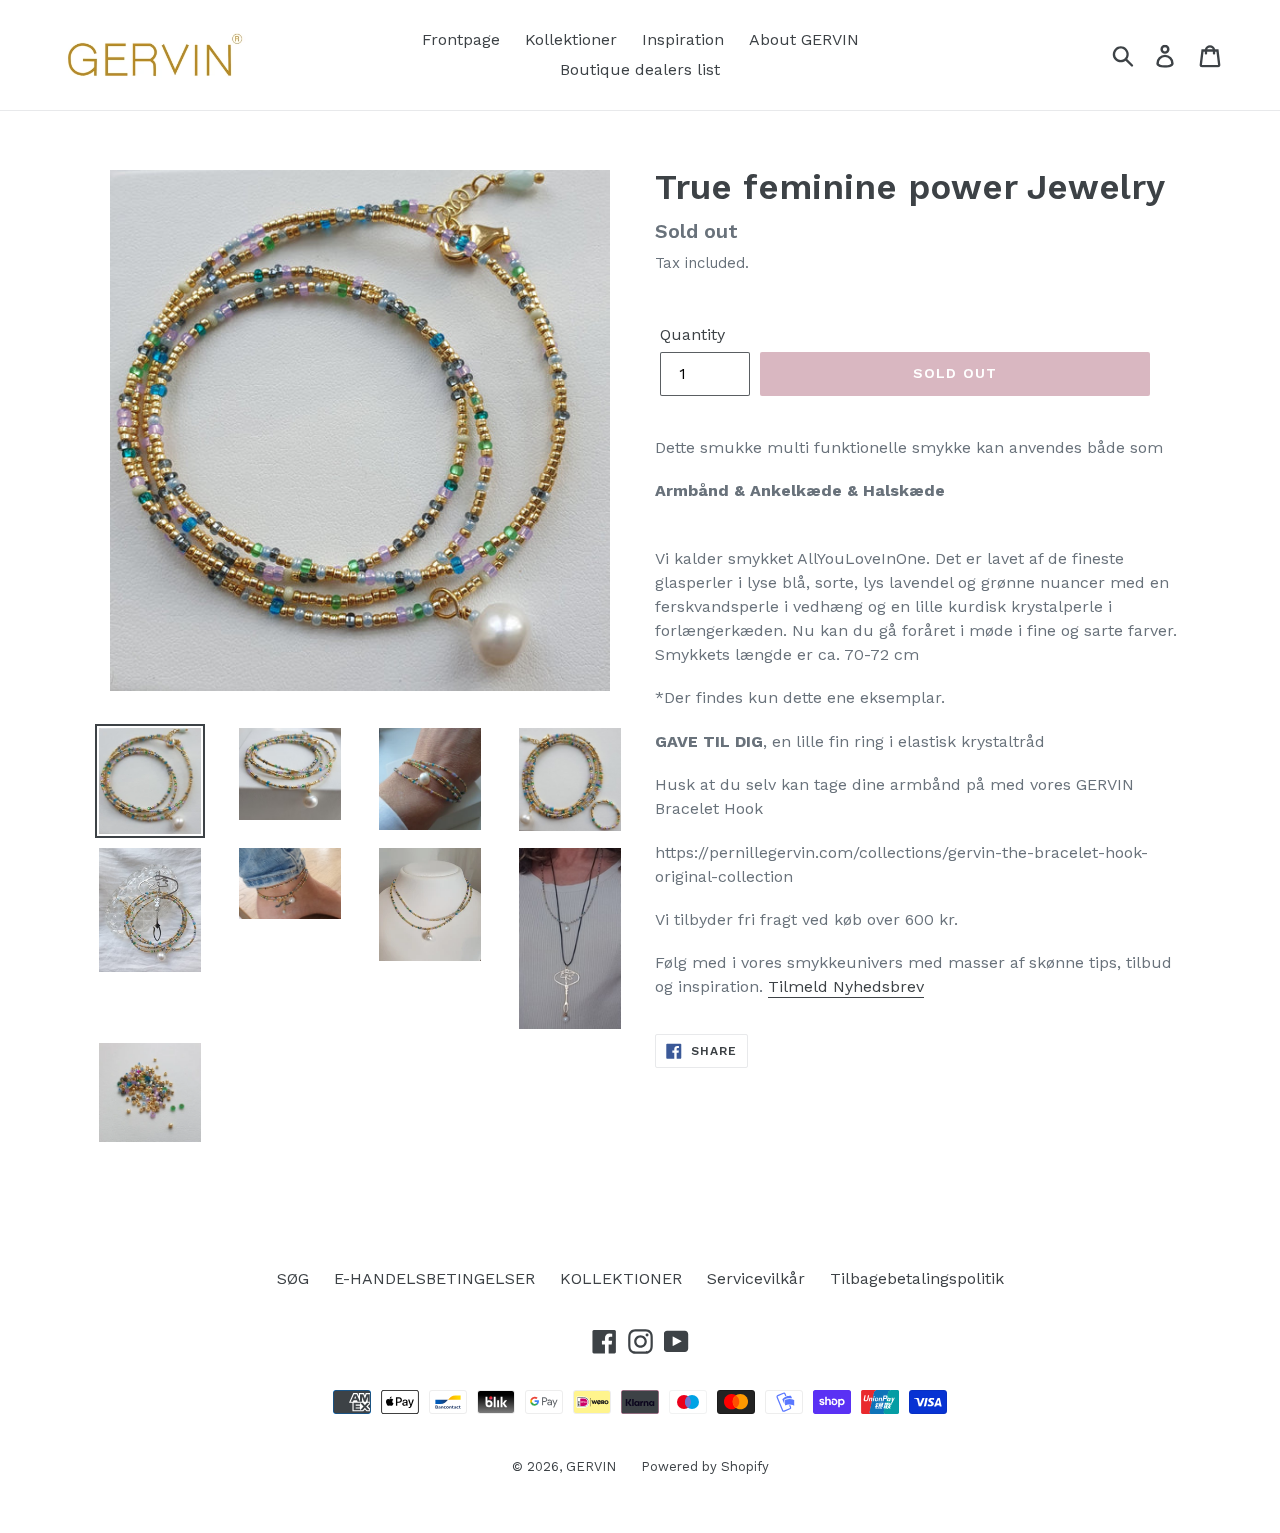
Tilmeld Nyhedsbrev (846, 986)
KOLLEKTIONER (621, 1278)
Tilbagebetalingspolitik (917, 1278)
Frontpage (461, 39)
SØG (293, 1278)
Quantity (692, 334)
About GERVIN (804, 39)
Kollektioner (571, 39)
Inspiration (683, 39)
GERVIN (591, 1466)
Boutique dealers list (640, 69)
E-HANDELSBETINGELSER (434, 1278)
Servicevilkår (756, 1278)
